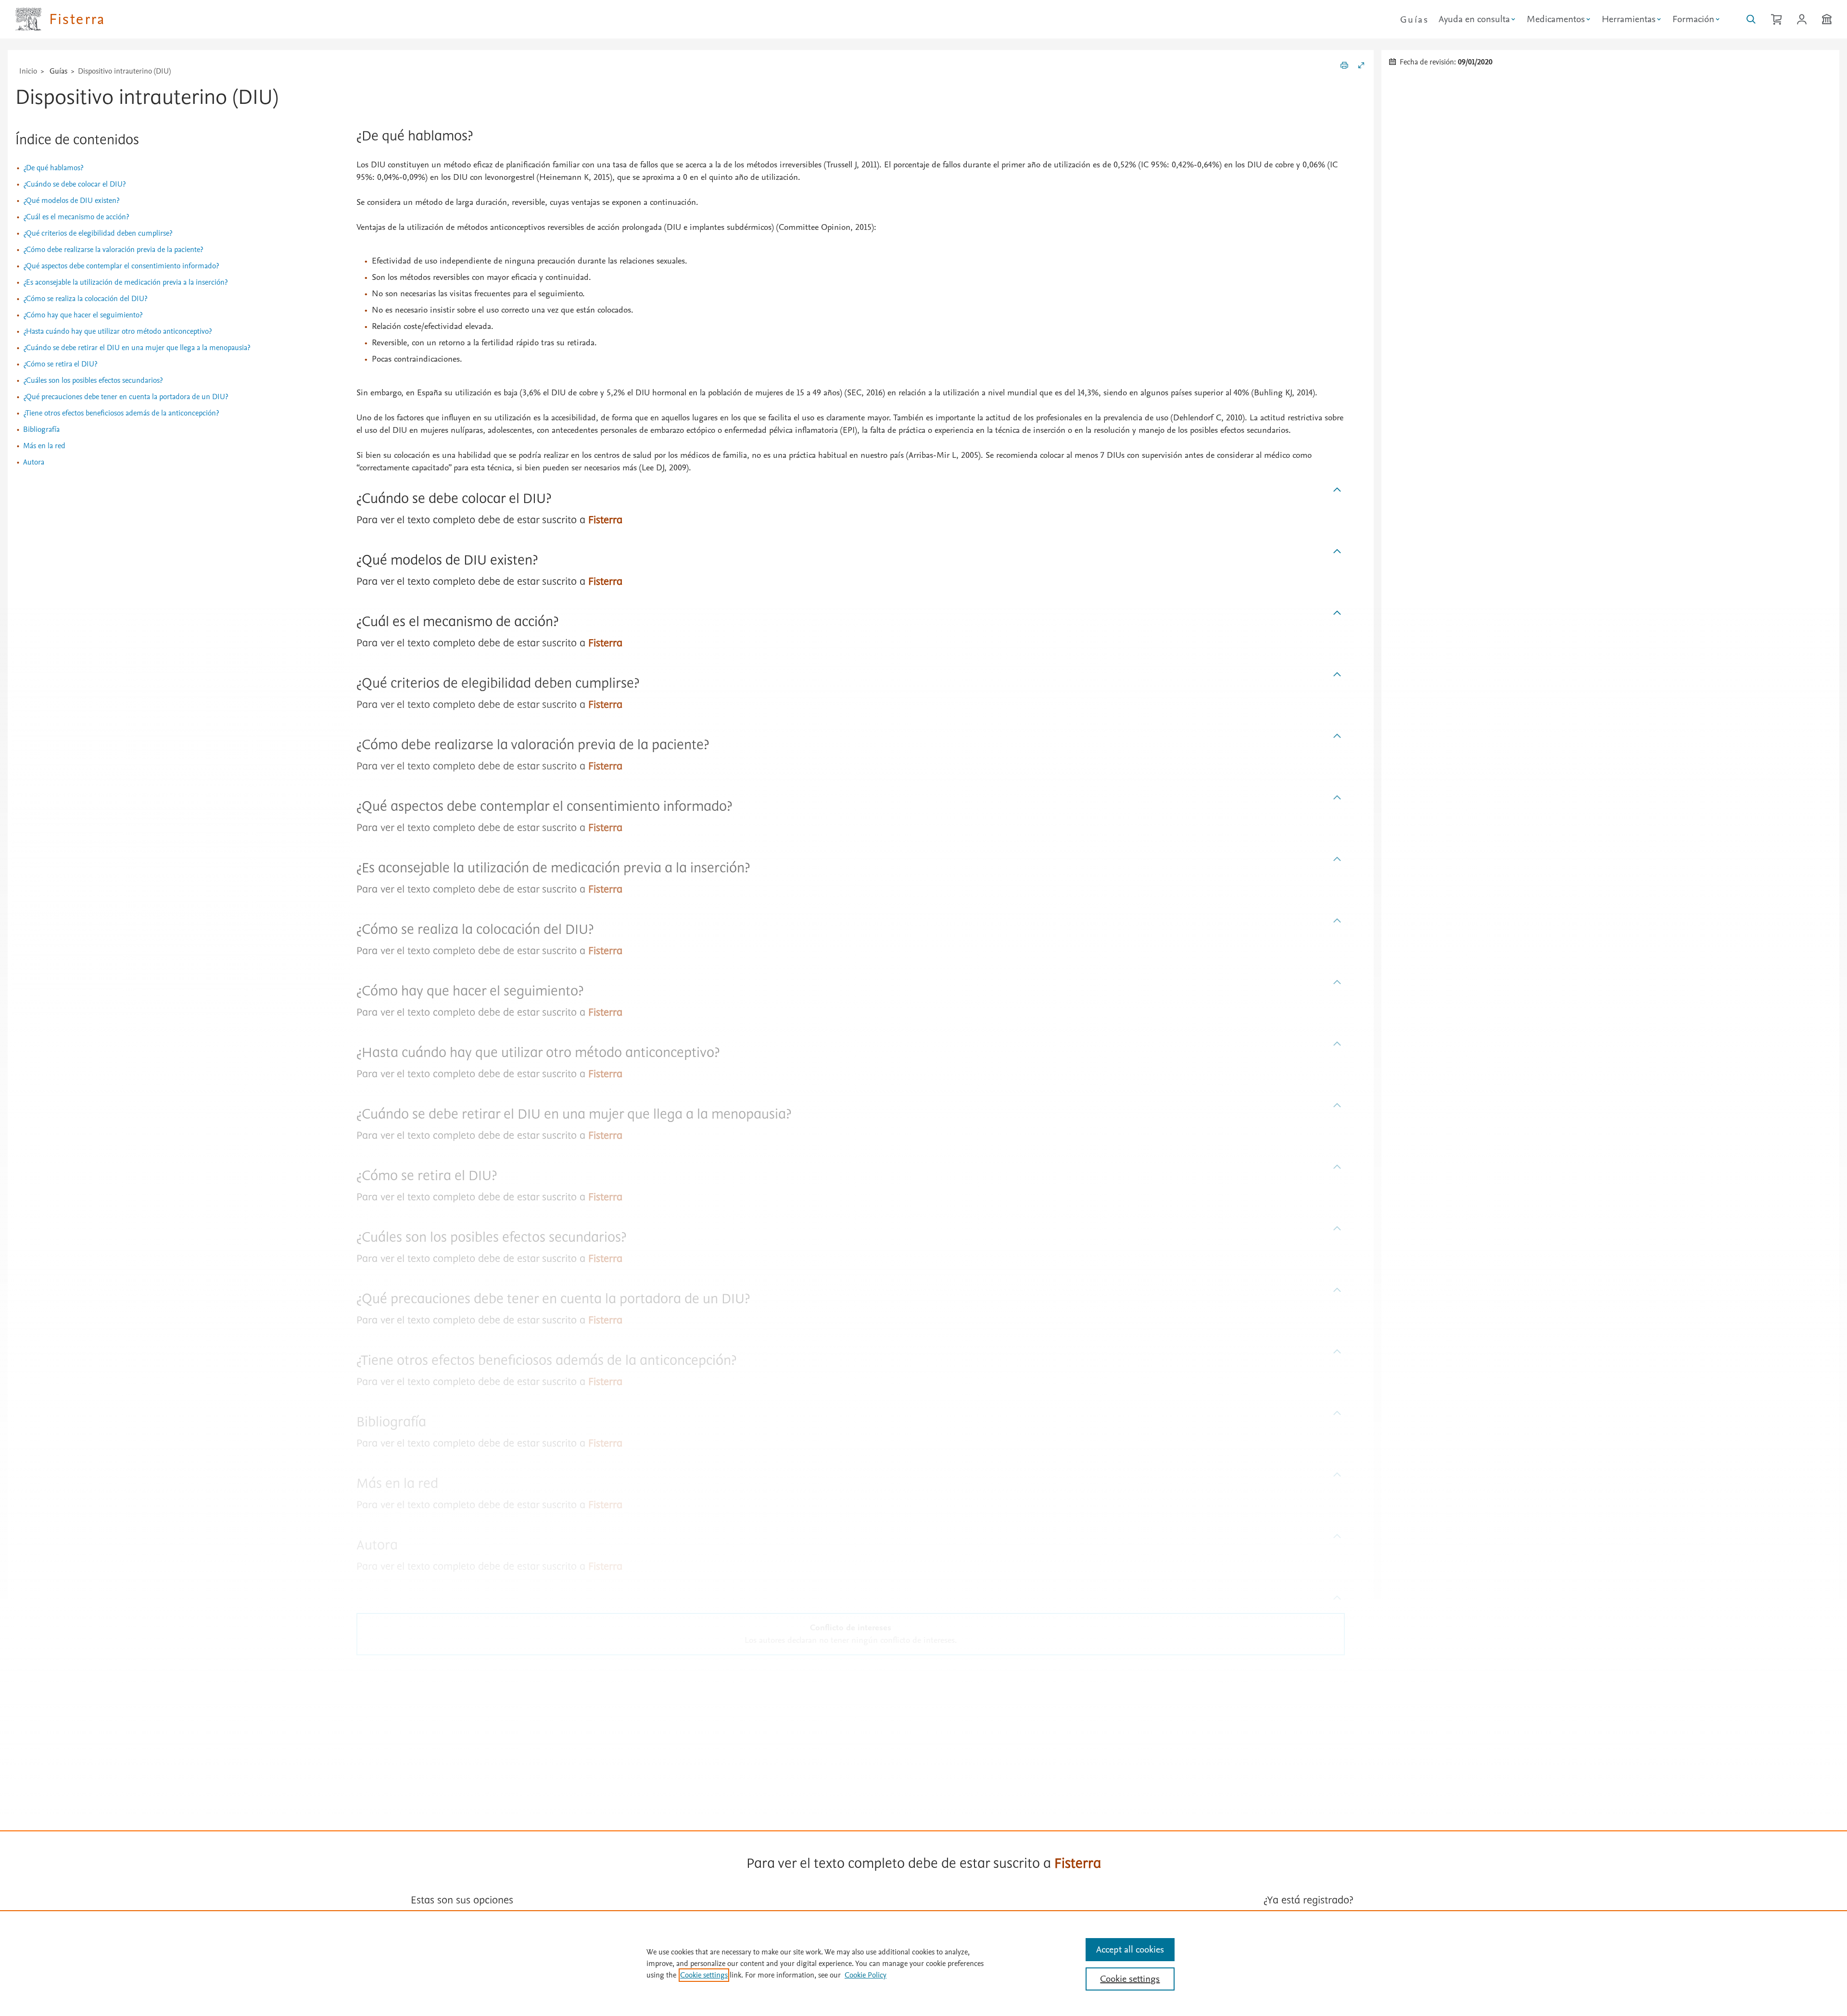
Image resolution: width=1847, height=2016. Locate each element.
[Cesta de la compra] (1776, 19)
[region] (923, 1963)
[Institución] (1827, 19)
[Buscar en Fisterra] (1751, 19)
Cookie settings (704, 1975)
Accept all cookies (1130, 1950)
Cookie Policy (866, 1975)
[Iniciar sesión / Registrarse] (1802, 19)
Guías (1414, 20)
